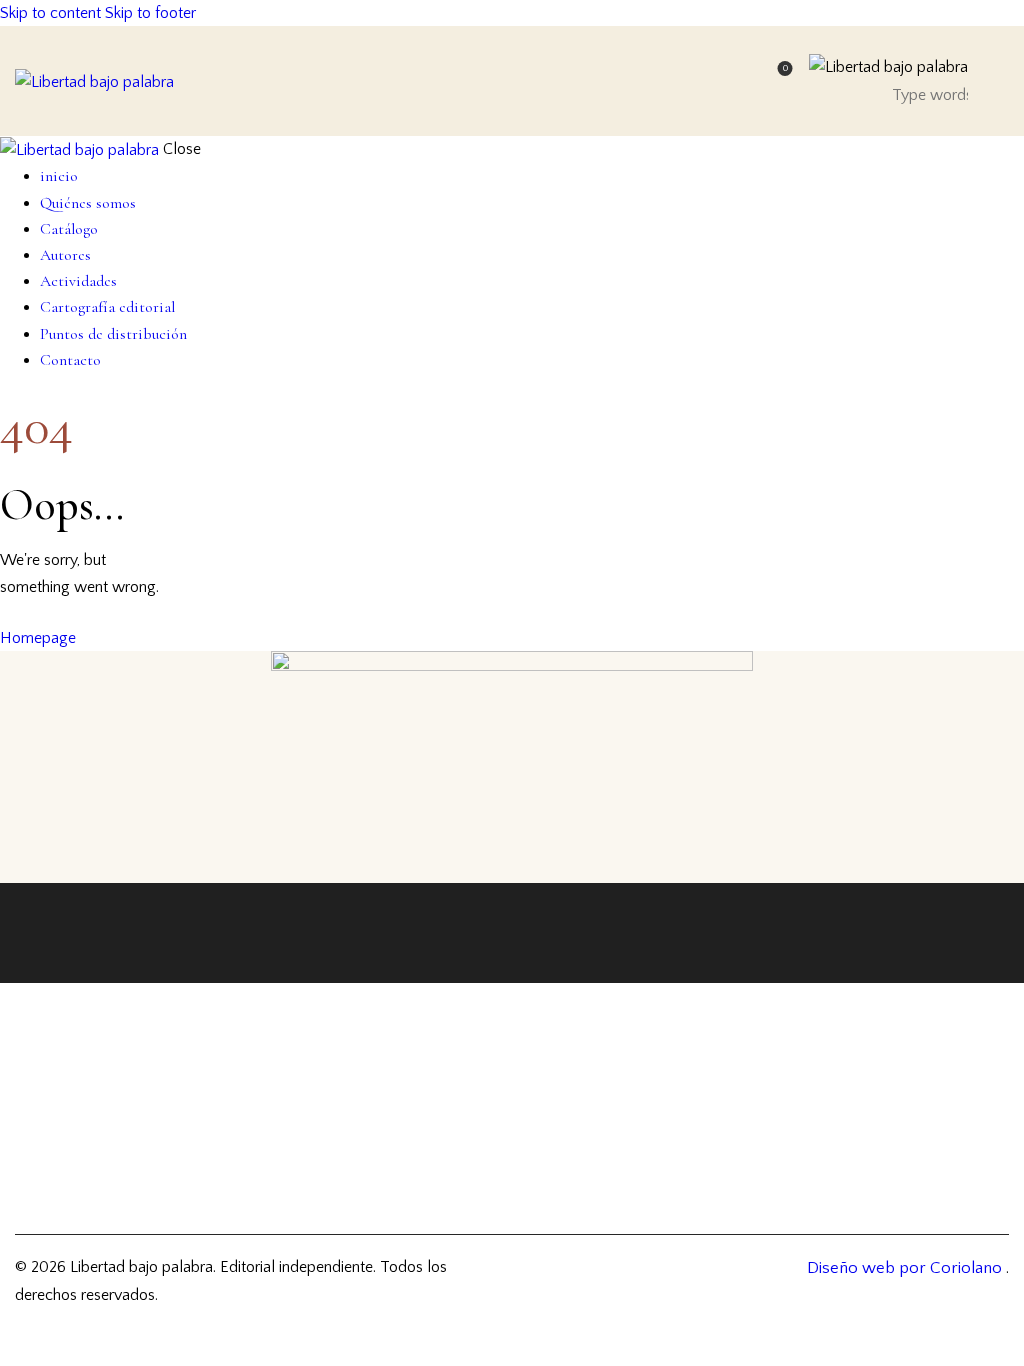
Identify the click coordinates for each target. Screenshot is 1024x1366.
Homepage (38, 638)
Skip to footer (150, 13)
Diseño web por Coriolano (906, 1268)
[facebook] (774, 1014)
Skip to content (50, 13)
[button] (1000, 81)
